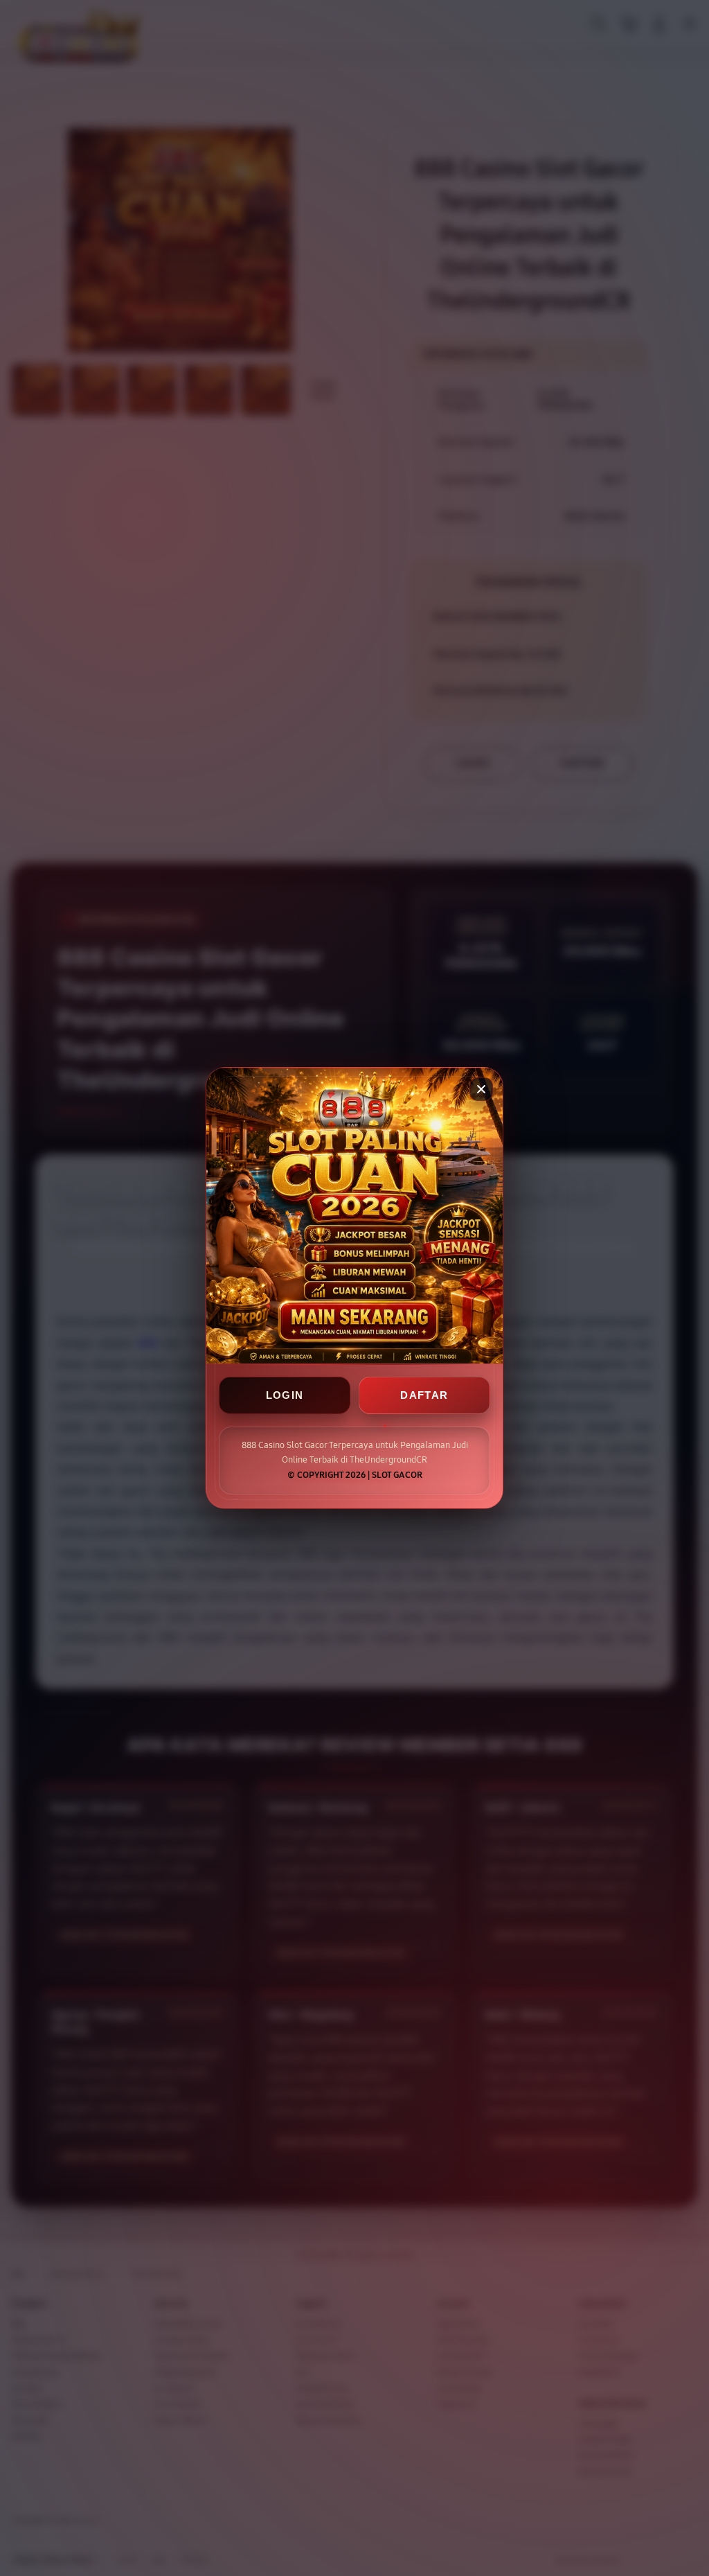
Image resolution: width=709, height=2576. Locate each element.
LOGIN (285, 1395)
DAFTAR (424, 1395)
